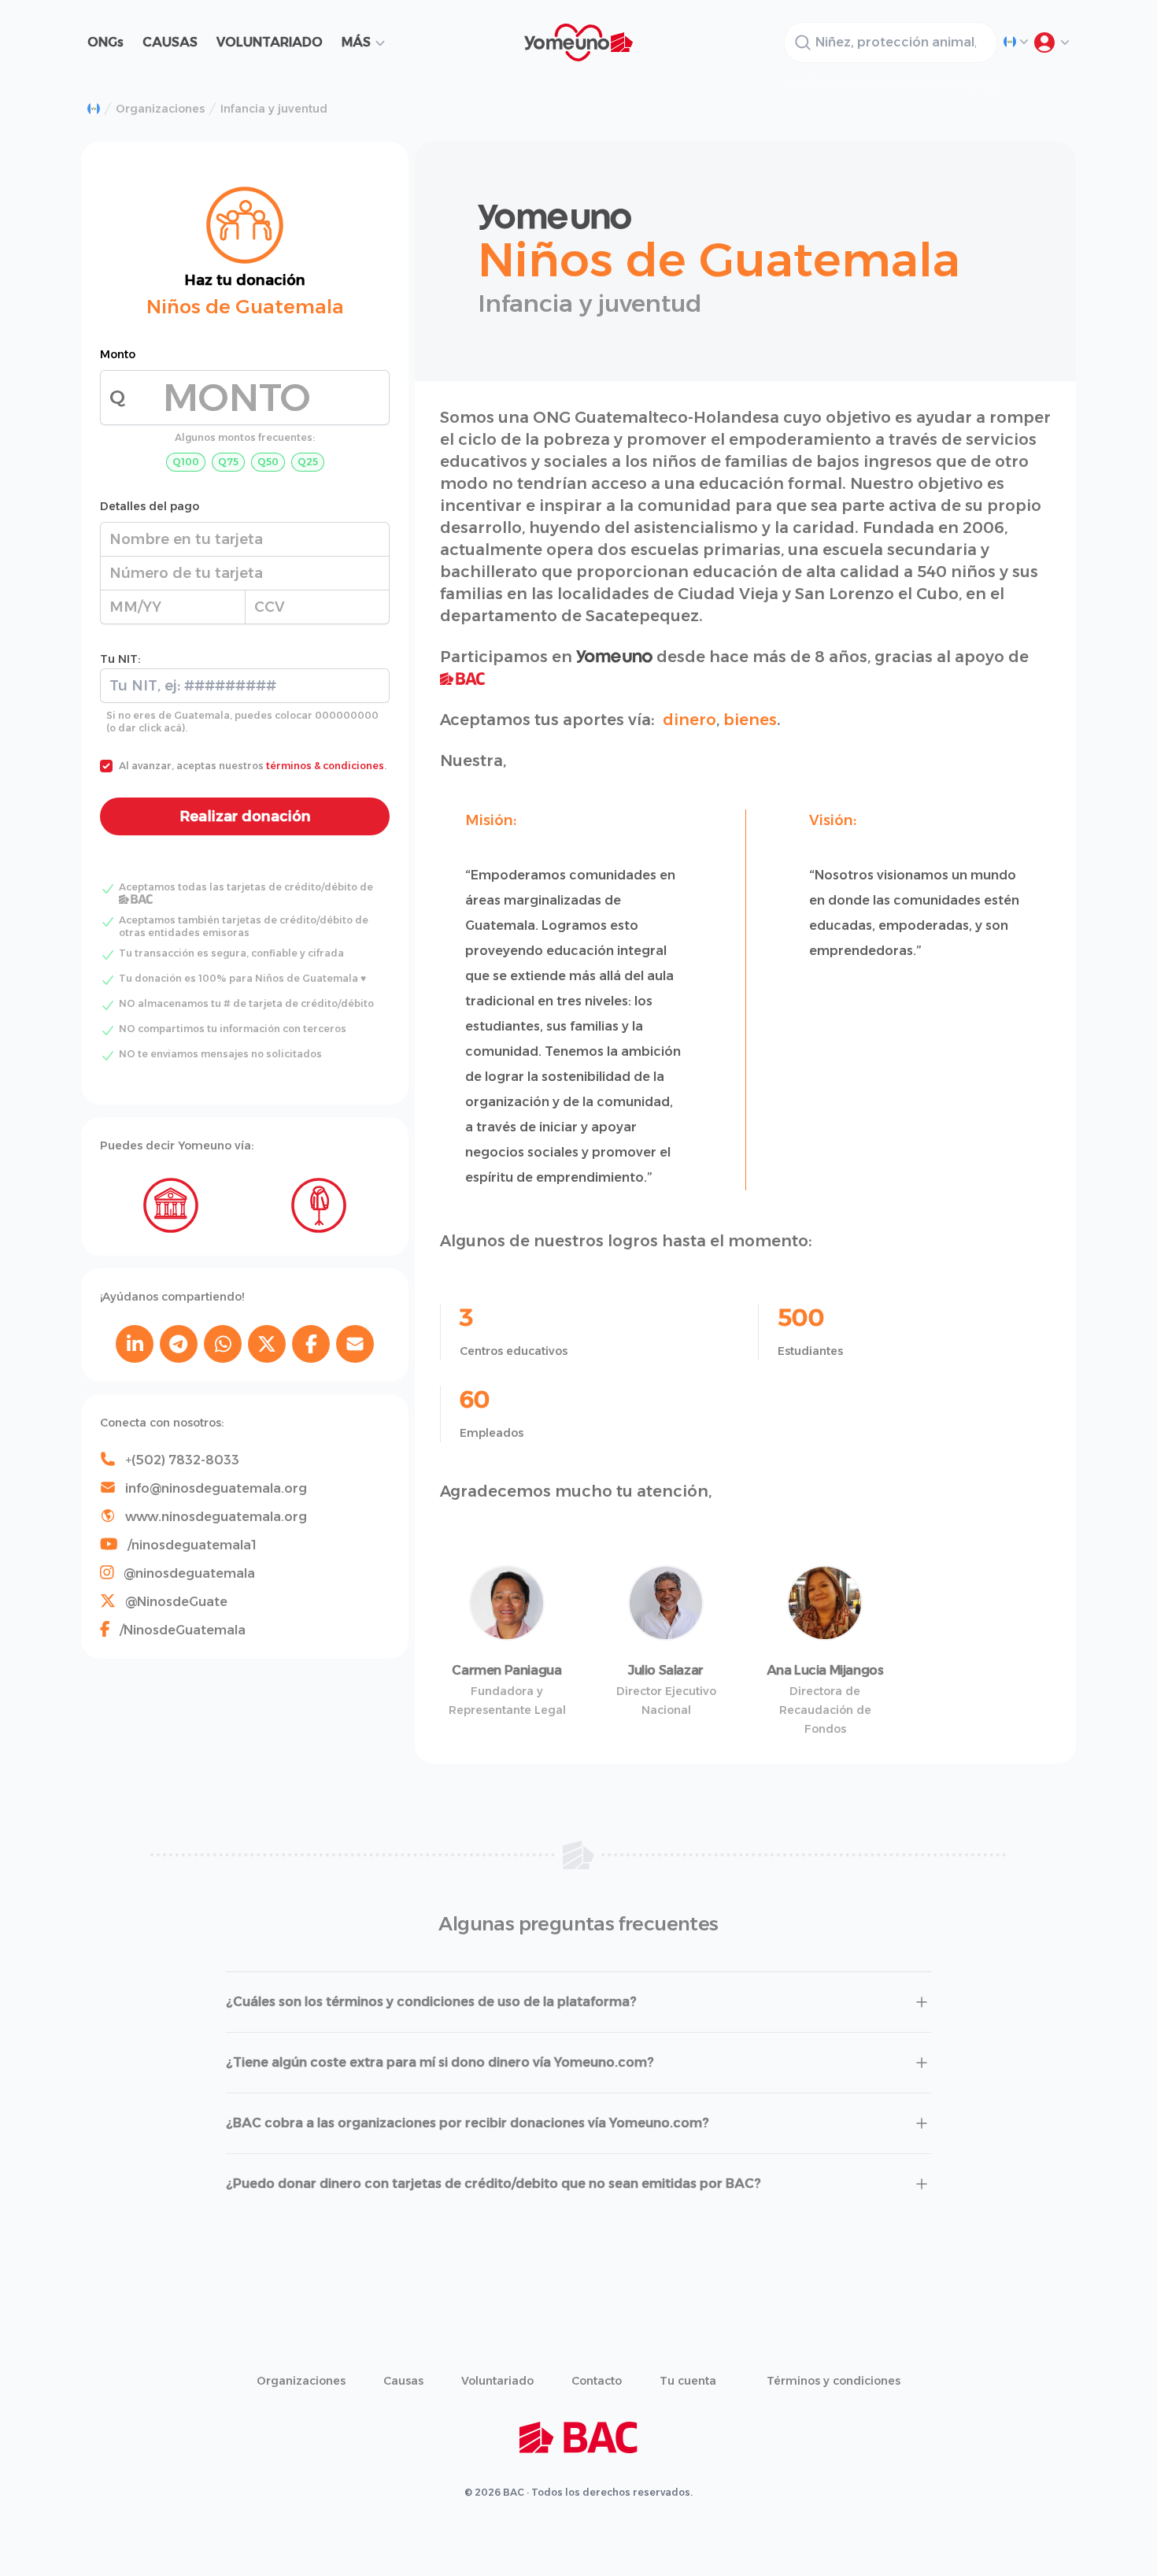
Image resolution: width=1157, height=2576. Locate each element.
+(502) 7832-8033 (182, 1460)
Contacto (597, 2381)
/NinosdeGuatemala (183, 1630)
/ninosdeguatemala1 (192, 1545)
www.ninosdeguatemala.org (216, 1517)
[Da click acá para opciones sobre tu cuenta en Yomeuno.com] (1051, 43)
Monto (118, 354)
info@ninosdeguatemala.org (216, 1488)
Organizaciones (160, 109)
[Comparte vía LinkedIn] (135, 1344)
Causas (403, 2381)
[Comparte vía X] (267, 1344)
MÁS (356, 42)
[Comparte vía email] (355, 1344)
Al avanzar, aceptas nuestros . (253, 766)
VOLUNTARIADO (270, 42)
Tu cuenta (688, 2381)
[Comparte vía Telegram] (179, 1344)
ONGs (105, 42)
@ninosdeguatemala (189, 1573)
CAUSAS (170, 42)
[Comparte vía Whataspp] (223, 1344)
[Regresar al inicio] (94, 109)
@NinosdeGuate (176, 1602)
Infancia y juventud (274, 109)
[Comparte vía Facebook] (311, 1344)
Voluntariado (497, 2381)
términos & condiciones (325, 766)
